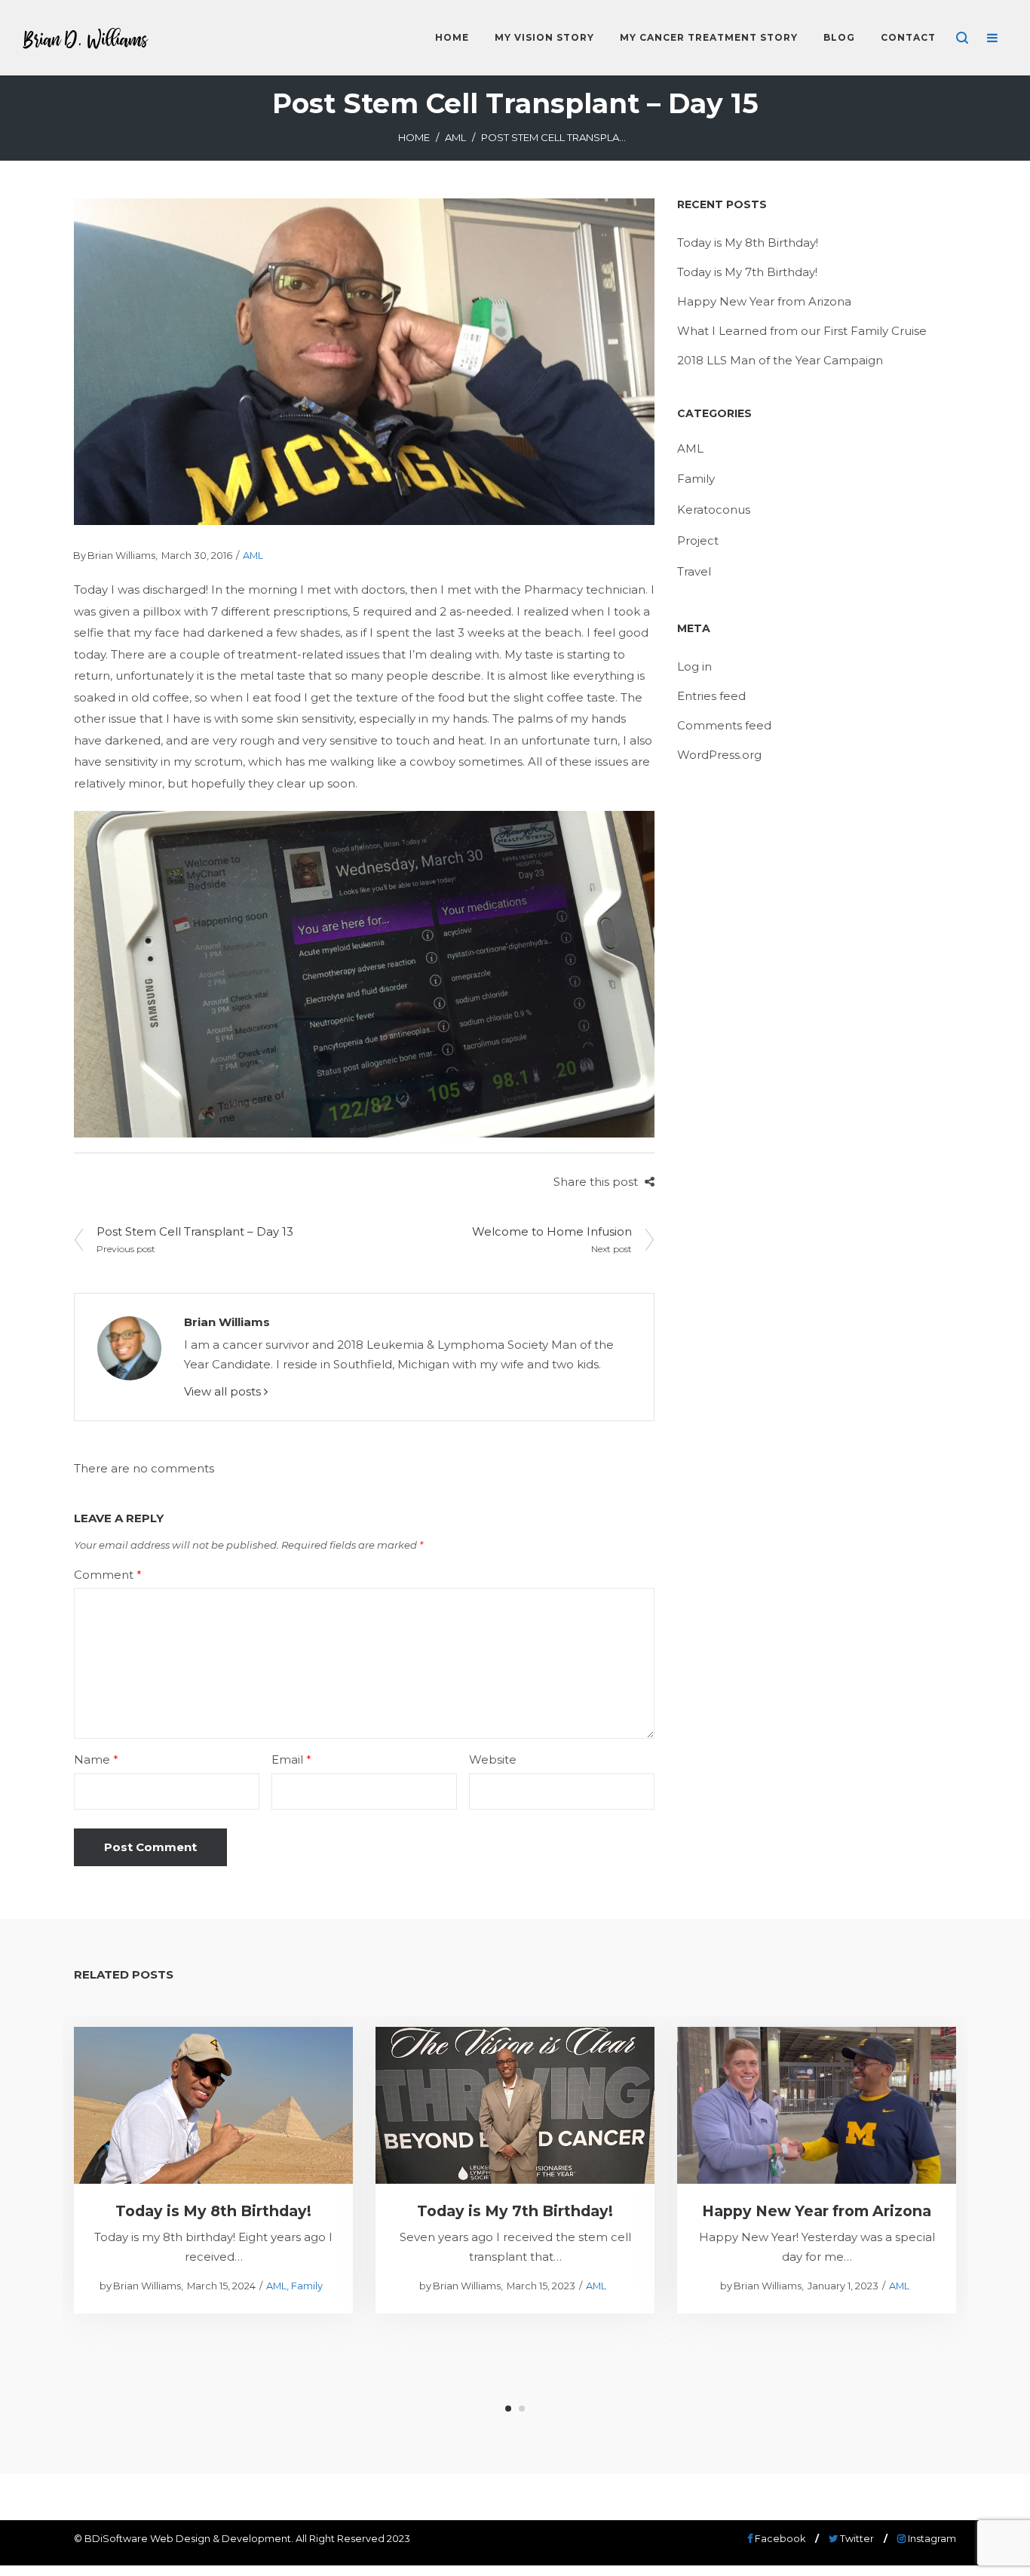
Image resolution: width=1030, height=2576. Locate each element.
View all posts (224, 1391)
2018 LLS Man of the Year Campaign (780, 360)
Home (414, 137)
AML (455, 137)
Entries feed (711, 696)
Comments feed (724, 725)
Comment (108, 1575)
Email (291, 1759)
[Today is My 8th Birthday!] (214, 2105)
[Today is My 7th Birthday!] (515, 2105)
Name (96, 1759)
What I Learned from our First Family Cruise (802, 331)
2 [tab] (522, 2409)
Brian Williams (115, 556)
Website (493, 1759)
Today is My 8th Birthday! (748, 243)
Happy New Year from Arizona (764, 301)
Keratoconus (714, 510)
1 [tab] (508, 2409)
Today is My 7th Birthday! (747, 272)
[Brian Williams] (129, 1347)
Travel (694, 571)
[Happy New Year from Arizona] (817, 2105)
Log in (694, 666)
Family (696, 479)
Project (698, 540)
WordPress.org (719, 755)
